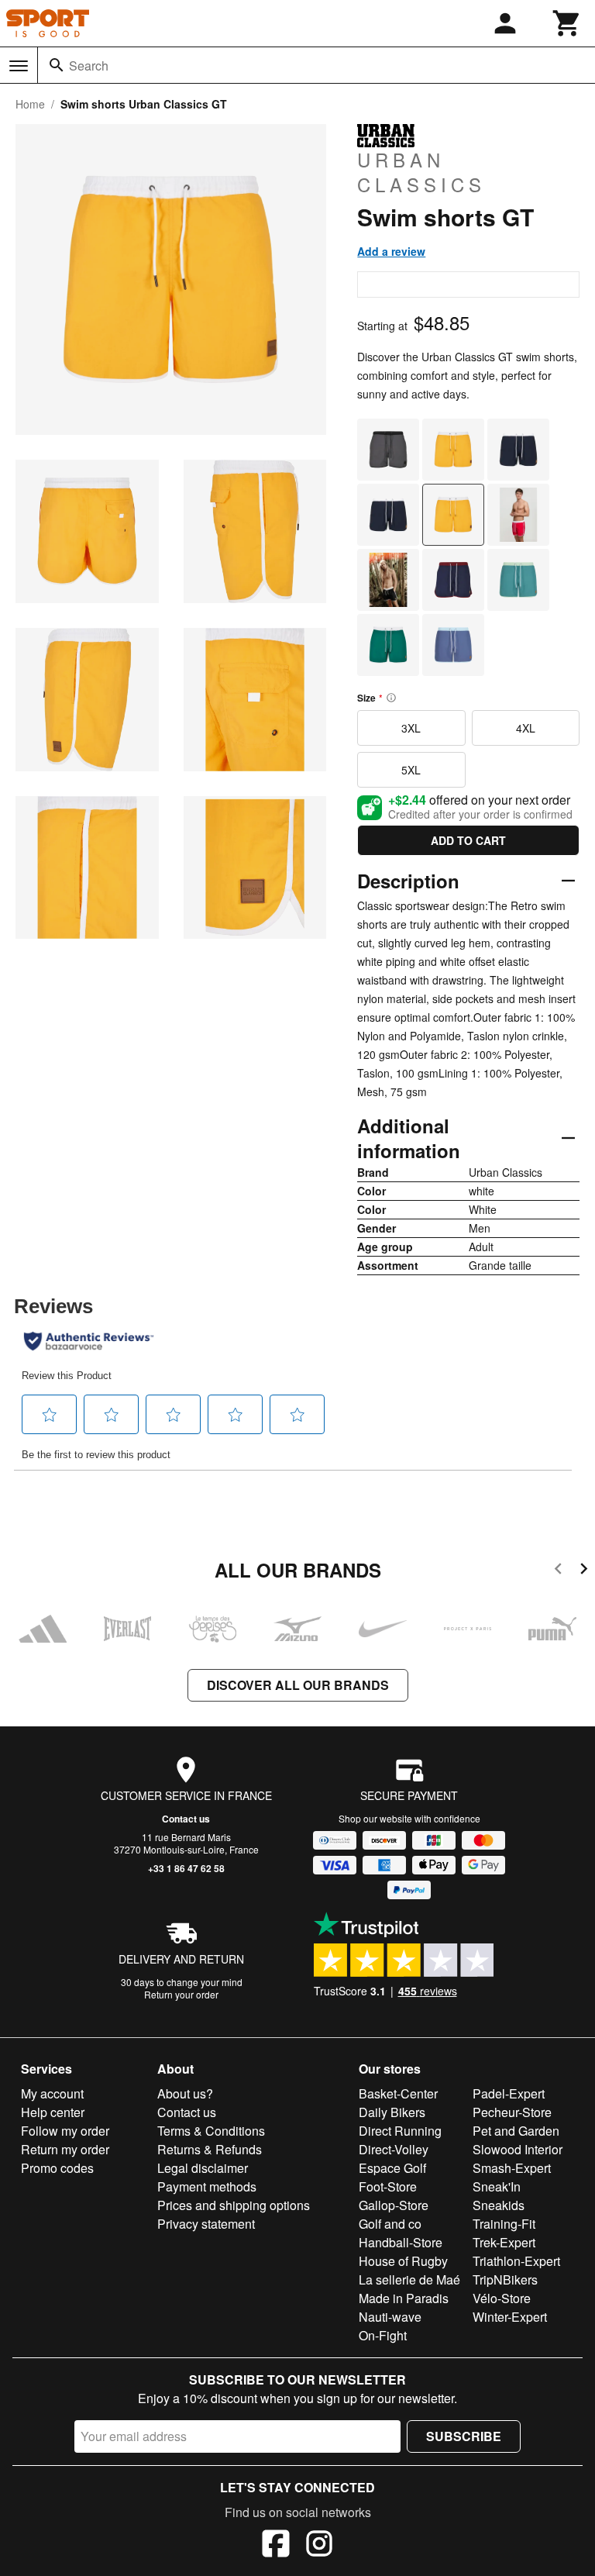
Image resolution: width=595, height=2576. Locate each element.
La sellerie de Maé (409, 2279)
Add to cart (468, 840)
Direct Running (400, 2131)
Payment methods (207, 2186)
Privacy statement (206, 2224)
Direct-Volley (394, 2149)
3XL (411, 728)
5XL (411, 770)
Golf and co (390, 2224)
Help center (53, 2112)
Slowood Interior (518, 2149)
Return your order (181, 1994)
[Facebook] (276, 2546)
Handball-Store (401, 2242)
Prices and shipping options (234, 2205)
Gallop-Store (394, 2205)
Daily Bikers (392, 2112)
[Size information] (391, 698)
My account (52, 2093)
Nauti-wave (390, 2317)
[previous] (558, 1571)
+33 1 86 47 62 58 (186, 1868)
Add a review (391, 251)
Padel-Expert (509, 2093)
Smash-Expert (512, 2168)
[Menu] (19, 66)
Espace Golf (392, 2168)
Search (89, 66)
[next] (584, 1571)
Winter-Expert (510, 2317)
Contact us (186, 1819)
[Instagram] (319, 2546)
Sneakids (499, 2205)
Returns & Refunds (210, 2149)
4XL (526, 728)
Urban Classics (421, 171)
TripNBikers (505, 2279)
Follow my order (65, 2131)
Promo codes (57, 2168)
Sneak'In (497, 2186)
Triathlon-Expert (516, 2261)
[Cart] (567, 23)
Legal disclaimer (203, 2168)
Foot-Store (388, 2186)
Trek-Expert (504, 2242)
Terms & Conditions (211, 2131)
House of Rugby (403, 2261)
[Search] (57, 65)
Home (30, 104)
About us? (185, 2093)
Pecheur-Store (512, 2112)
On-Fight (383, 2335)
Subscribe (464, 2436)
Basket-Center (398, 2093)
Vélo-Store (502, 2298)
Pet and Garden (516, 2131)
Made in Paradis (404, 2298)
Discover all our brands (298, 1685)
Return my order (65, 2149)
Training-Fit (504, 2224)
